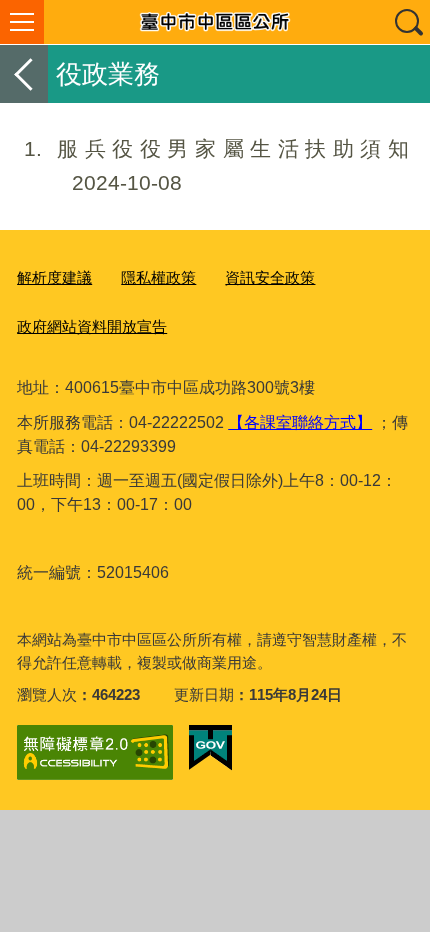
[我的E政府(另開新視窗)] (210, 748)
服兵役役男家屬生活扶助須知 (216, 165)
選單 (22, 22)
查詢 (408, 22)
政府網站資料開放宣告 (92, 326)
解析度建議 (54, 277)
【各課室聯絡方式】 (300, 422)
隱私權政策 (158, 277)
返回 (24, 74)
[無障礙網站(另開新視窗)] (95, 752)
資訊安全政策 (270, 277)
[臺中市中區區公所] (215, 22)
